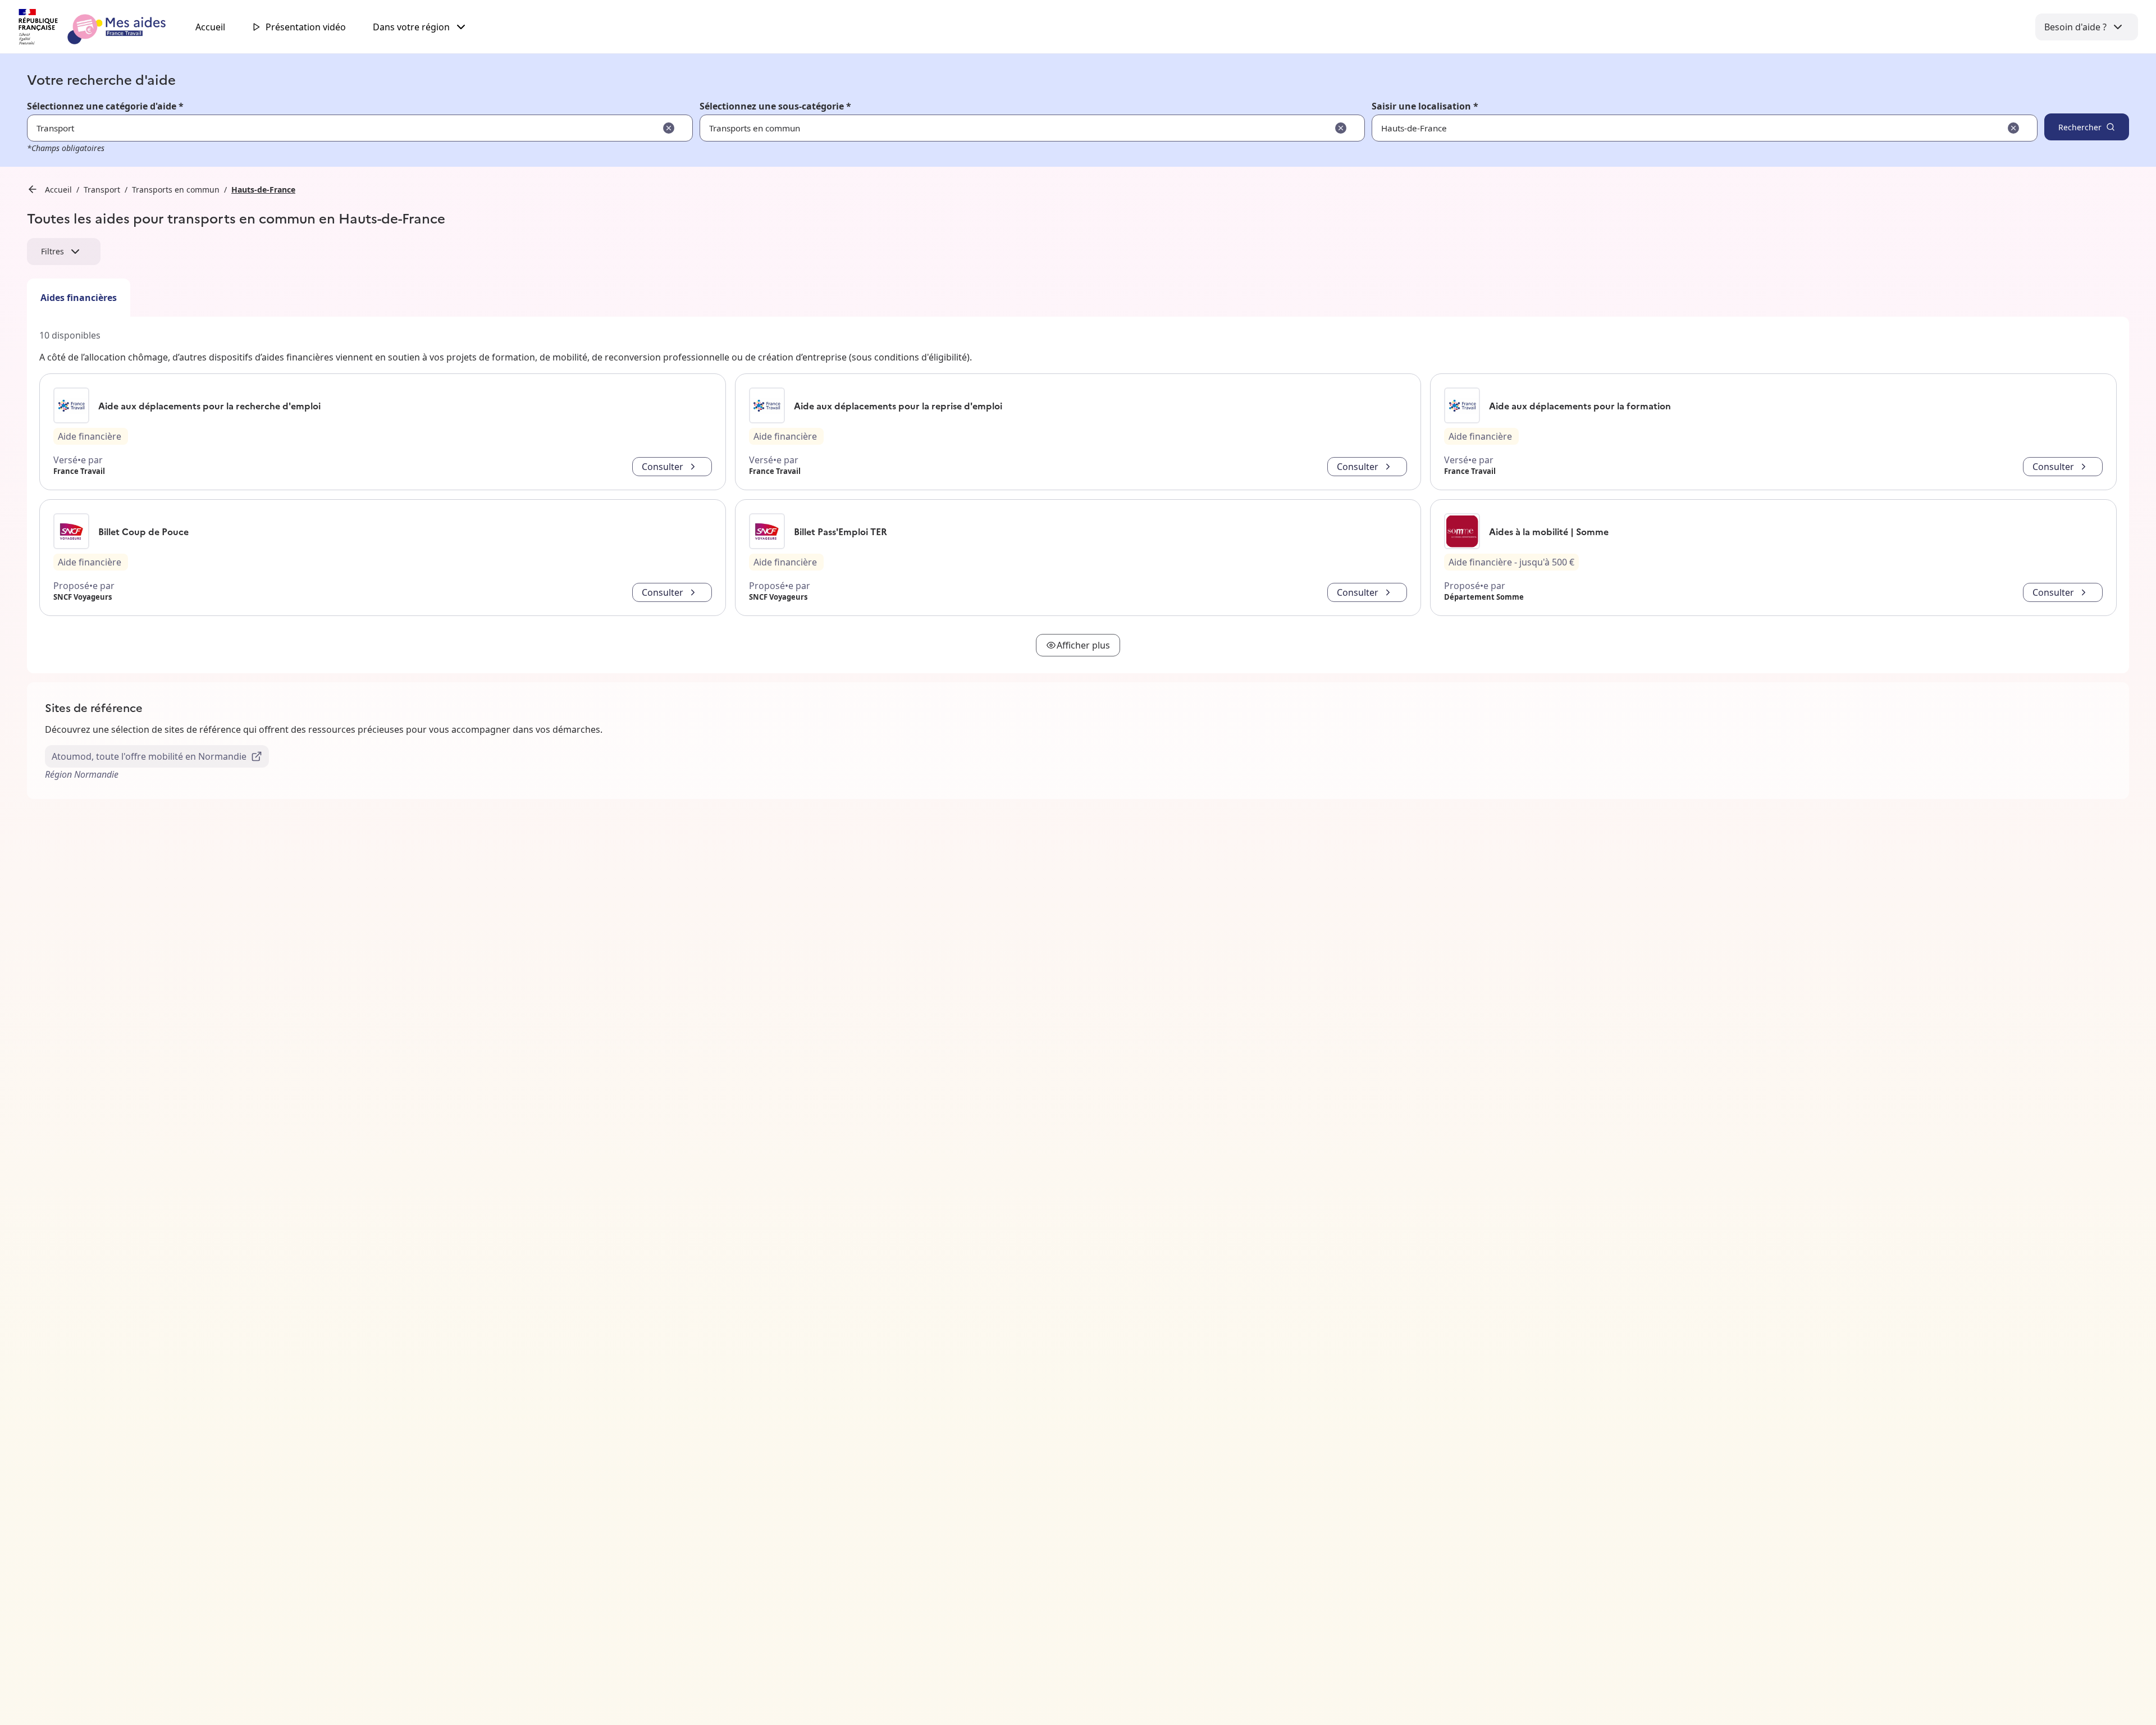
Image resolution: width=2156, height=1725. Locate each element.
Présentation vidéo (306, 27)
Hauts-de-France (263, 190)
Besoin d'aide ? (2075, 27)
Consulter (663, 467)
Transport (102, 190)
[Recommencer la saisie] (669, 128)
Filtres (52, 251)
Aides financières (79, 298)
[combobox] (1670, 128)
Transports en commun (176, 190)
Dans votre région (411, 27)
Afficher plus (1083, 645)
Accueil (210, 27)
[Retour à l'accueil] (102, 27)
